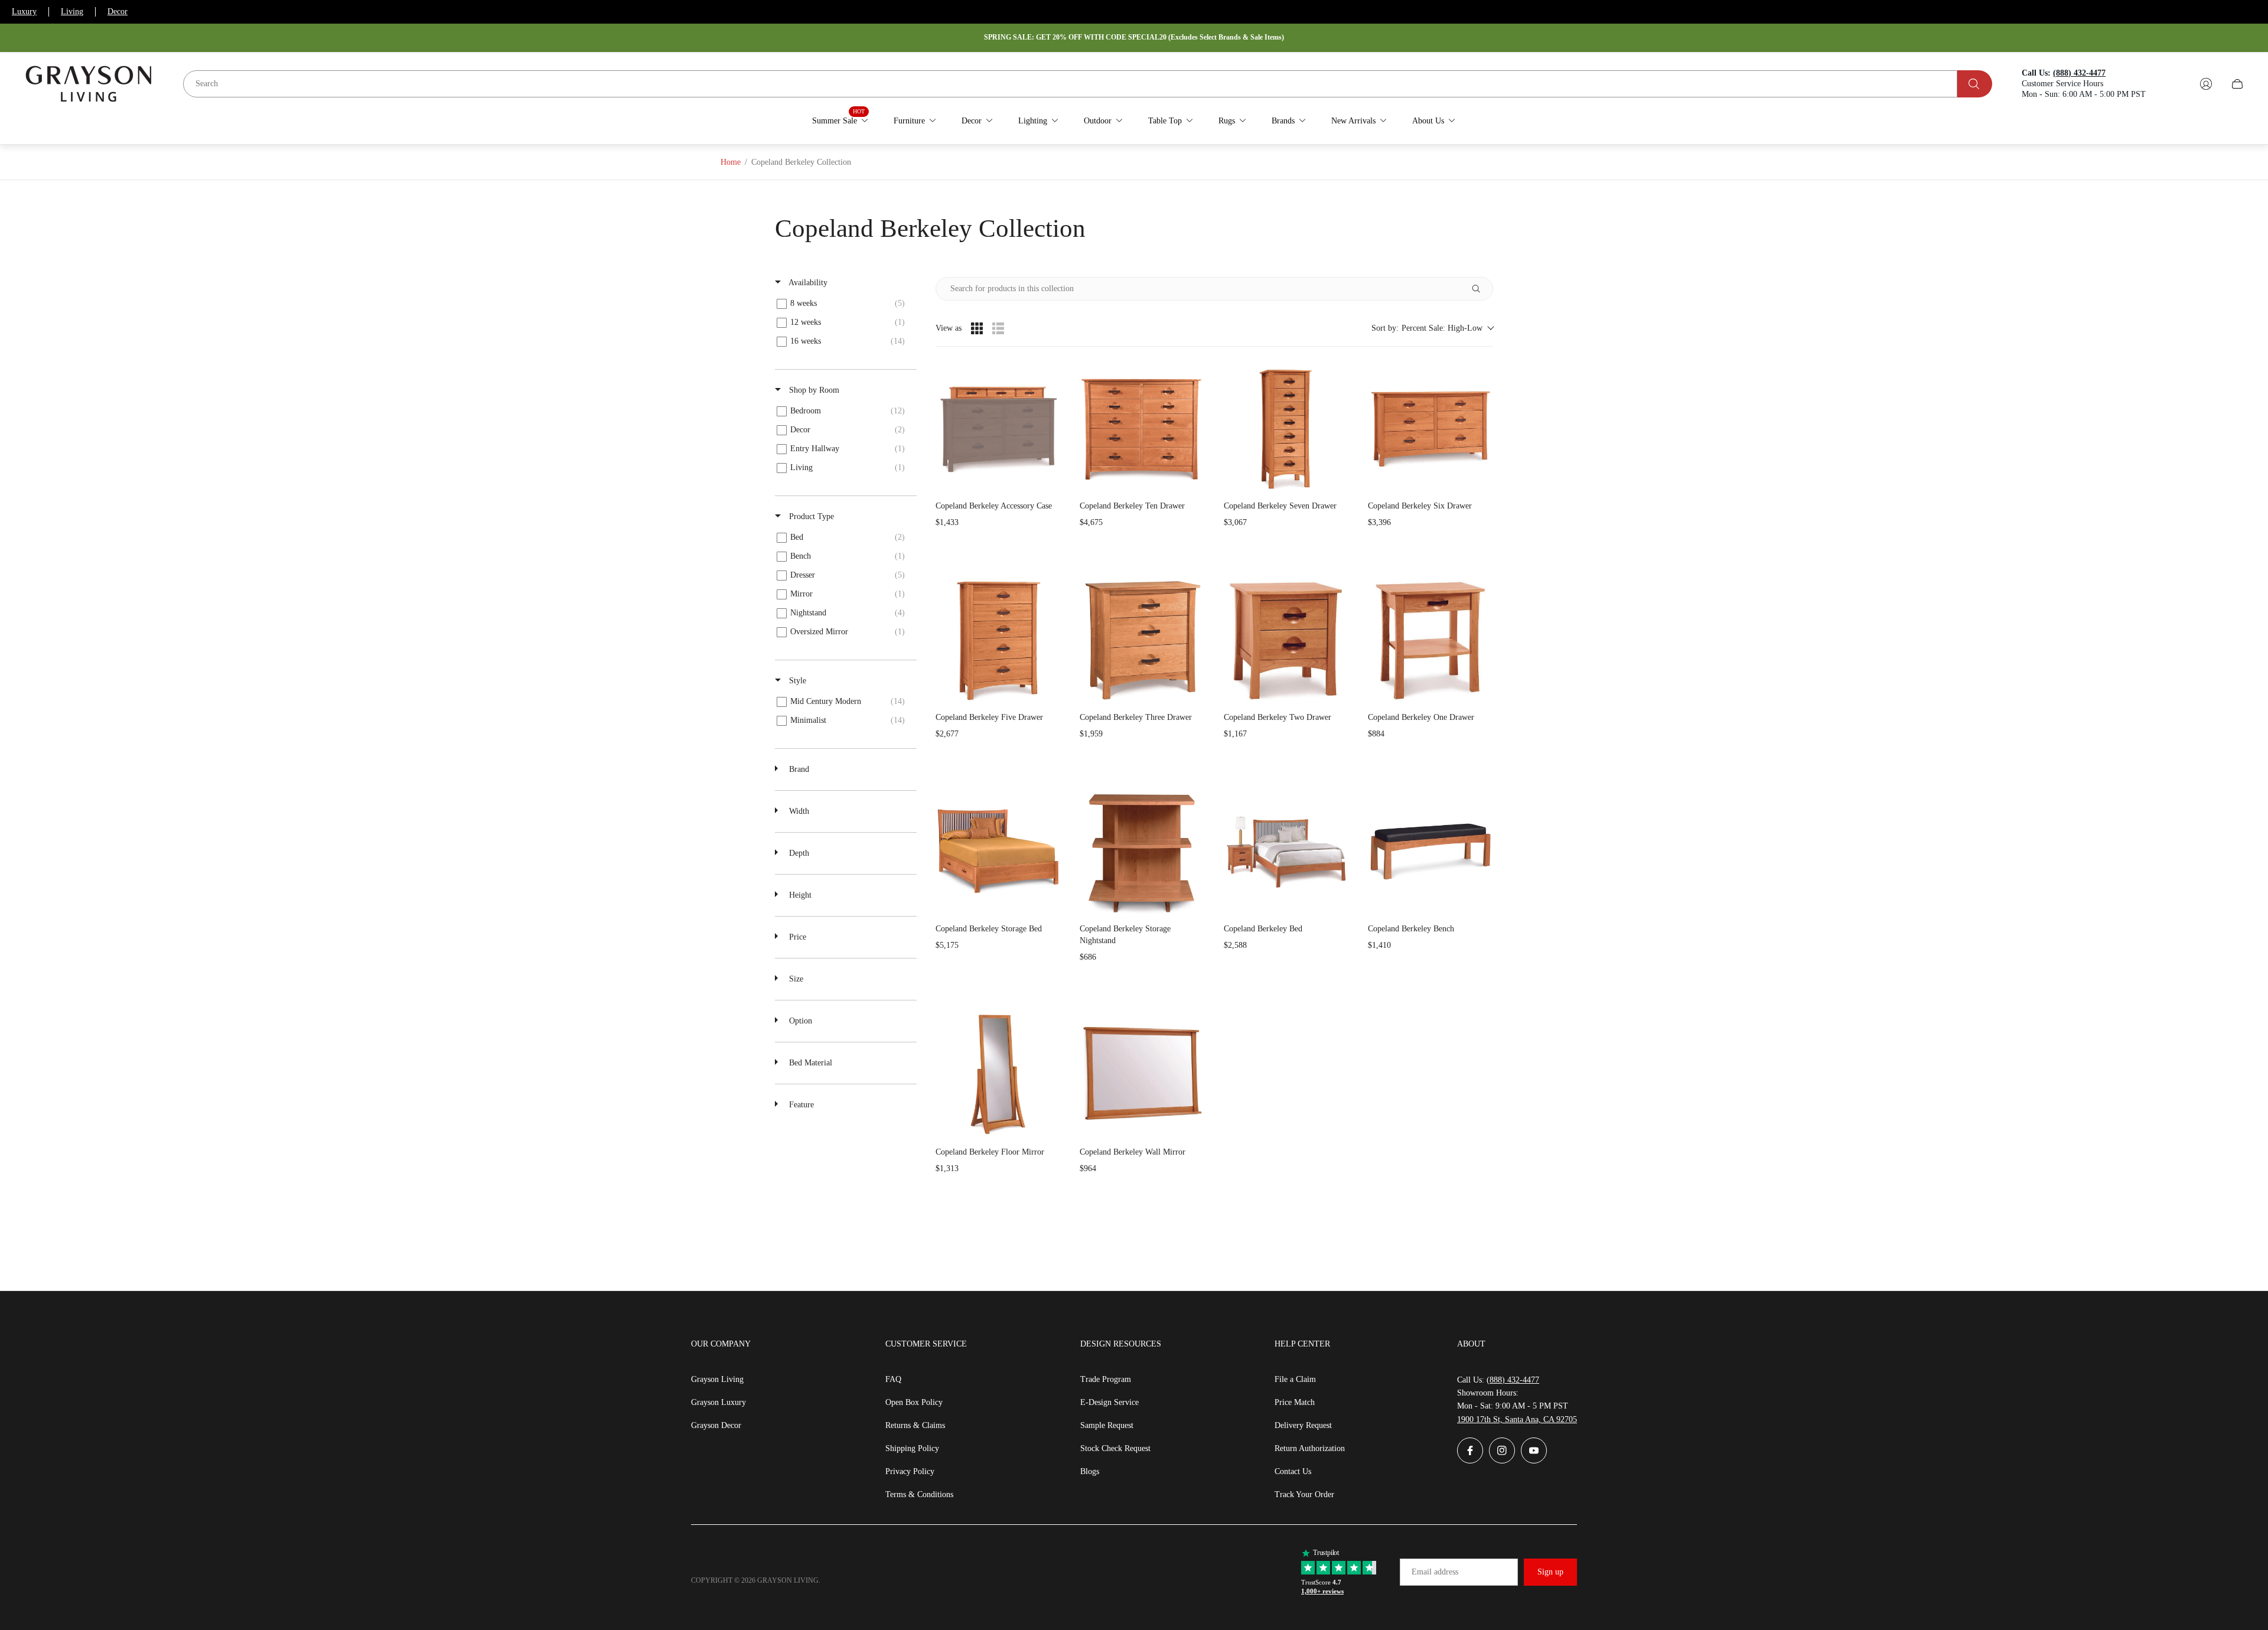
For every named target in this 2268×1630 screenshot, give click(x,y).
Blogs (1090, 1471)
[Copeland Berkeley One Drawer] (1430, 640)
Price (796, 937)
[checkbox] (844, 304)
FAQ (893, 1379)
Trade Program (1106, 1379)
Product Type (810, 516)
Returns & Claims (915, 1425)
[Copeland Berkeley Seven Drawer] (1286, 428)
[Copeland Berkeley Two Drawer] (1286, 640)
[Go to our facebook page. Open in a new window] (1470, 1450)
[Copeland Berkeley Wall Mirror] (1142, 1074)
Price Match (1295, 1402)
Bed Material (809, 1063)
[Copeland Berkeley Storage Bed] (998, 851)
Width (798, 811)
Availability (807, 283)
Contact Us (1293, 1471)
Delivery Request (1303, 1425)
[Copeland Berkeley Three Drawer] (1142, 640)
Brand (798, 769)
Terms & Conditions (919, 1494)
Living (72, 12)
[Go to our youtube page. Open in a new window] (1534, 1450)
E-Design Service (1109, 1402)
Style (796, 681)
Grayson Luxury (718, 1402)
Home (731, 162)
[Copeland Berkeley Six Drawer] (1430, 428)
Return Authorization (1310, 1448)
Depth (798, 853)
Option (799, 1021)
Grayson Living (717, 1379)
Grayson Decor (716, 1425)
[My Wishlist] (2178, 84)
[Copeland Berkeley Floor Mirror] (998, 1074)
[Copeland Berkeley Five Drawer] (998, 640)
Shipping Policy (912, 1448)
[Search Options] (1481, 289)
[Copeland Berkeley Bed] (1286, 851)
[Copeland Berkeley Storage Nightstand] (1142, 851)
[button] (1432, 328)
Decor (118, 12)
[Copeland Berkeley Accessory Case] (998, 428)
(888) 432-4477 (1513, 1380)
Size (795, 979)
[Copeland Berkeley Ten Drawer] (1142, 428)
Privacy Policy (910, 1471)
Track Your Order (1304, 1494)
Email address (1435, 1572)
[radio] (977, 328)
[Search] (1975, 84)
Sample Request (1107, 1425)
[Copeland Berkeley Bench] (1430, 851)
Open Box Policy (914, 1402)
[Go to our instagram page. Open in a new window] (1502, 1450)
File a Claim (1295, 1379)
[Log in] (2206, 84)
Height (799, 895)
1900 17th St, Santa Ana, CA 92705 (1517, 1419)
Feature (800, 1105)
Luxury (24, 12)
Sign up (1550, 1572)
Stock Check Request (1115, 1448)
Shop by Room (813, 390)
